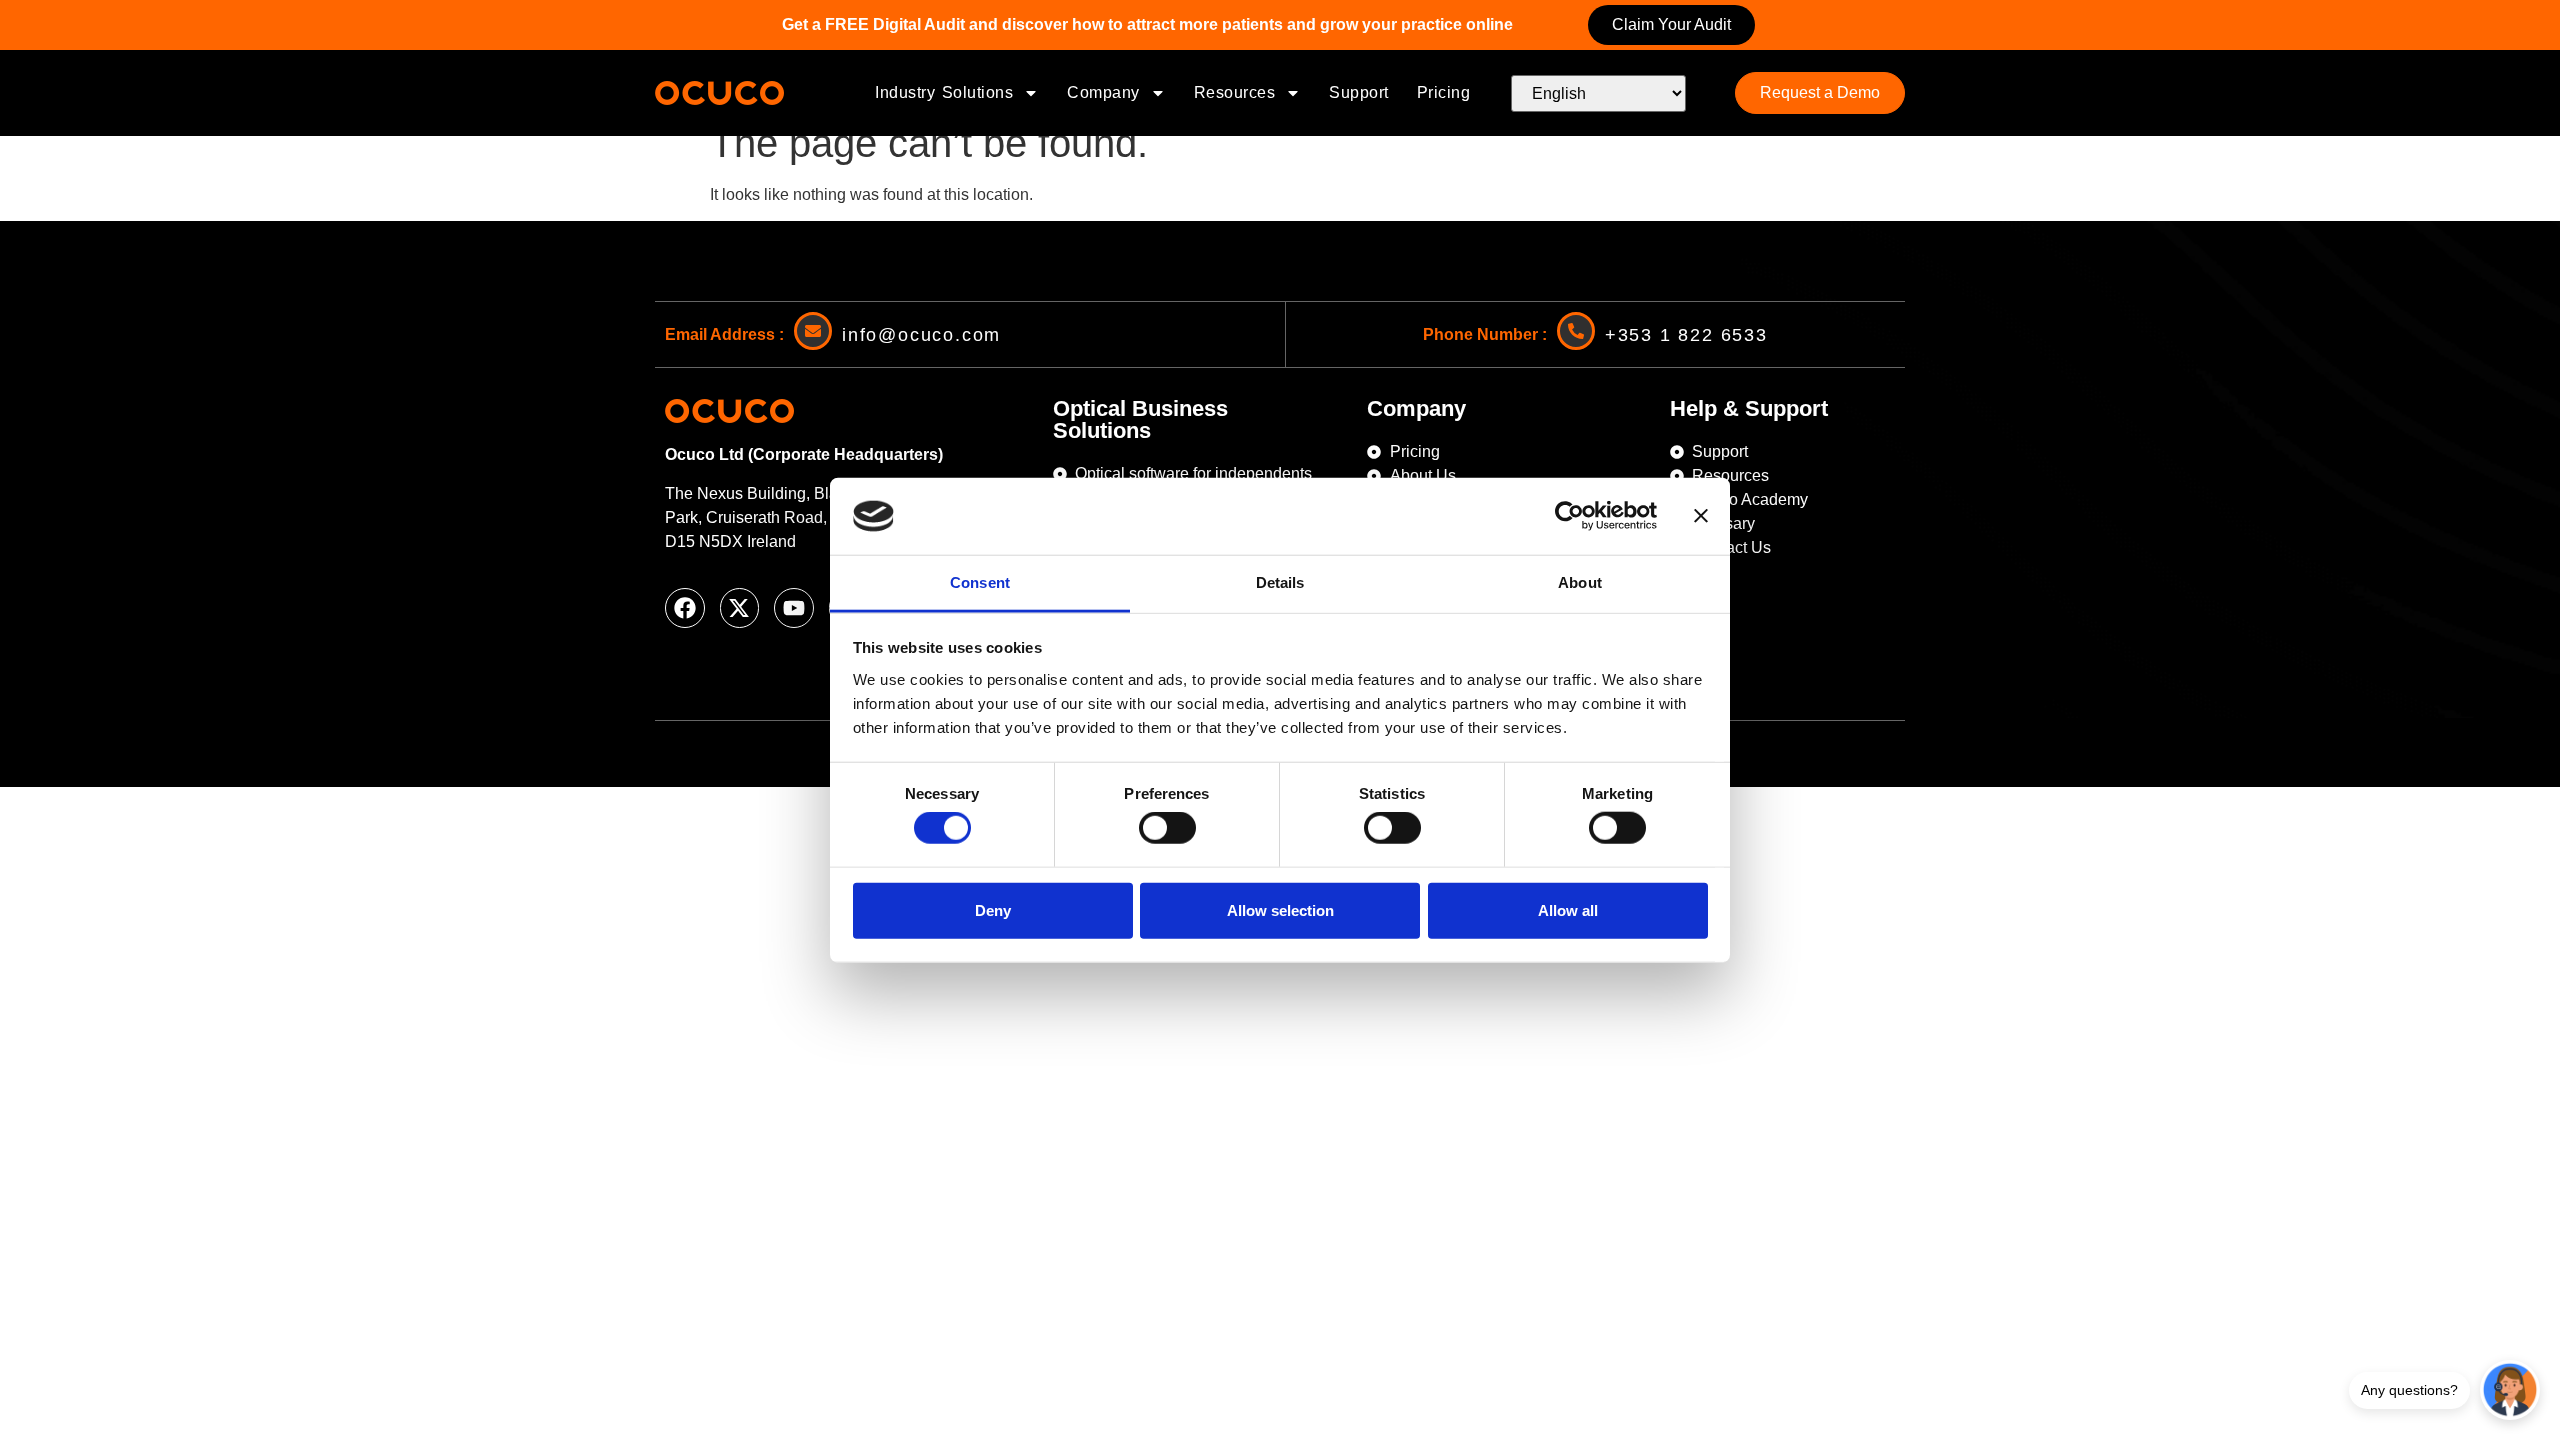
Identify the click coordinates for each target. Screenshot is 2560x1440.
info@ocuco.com (921, 335)
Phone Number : (1485, 334)
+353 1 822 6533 (1686, 335)
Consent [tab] (980, 582)
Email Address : (724, 334)
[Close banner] (1701, 516)
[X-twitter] (740, 608)
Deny (993, 909)
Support (1359, 92)
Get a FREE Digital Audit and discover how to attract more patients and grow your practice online (1147, 24)
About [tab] (1580, 582)
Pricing (1444, 92)
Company (1103, 92)
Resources (1235, 92)
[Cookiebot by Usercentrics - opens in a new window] (1569, 516)
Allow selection (1280, 909)
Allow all (1568, 909)
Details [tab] (1280, 582)
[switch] (1167, 828)
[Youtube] (794, 608)
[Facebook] (685, 608)
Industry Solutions (944, 92)
